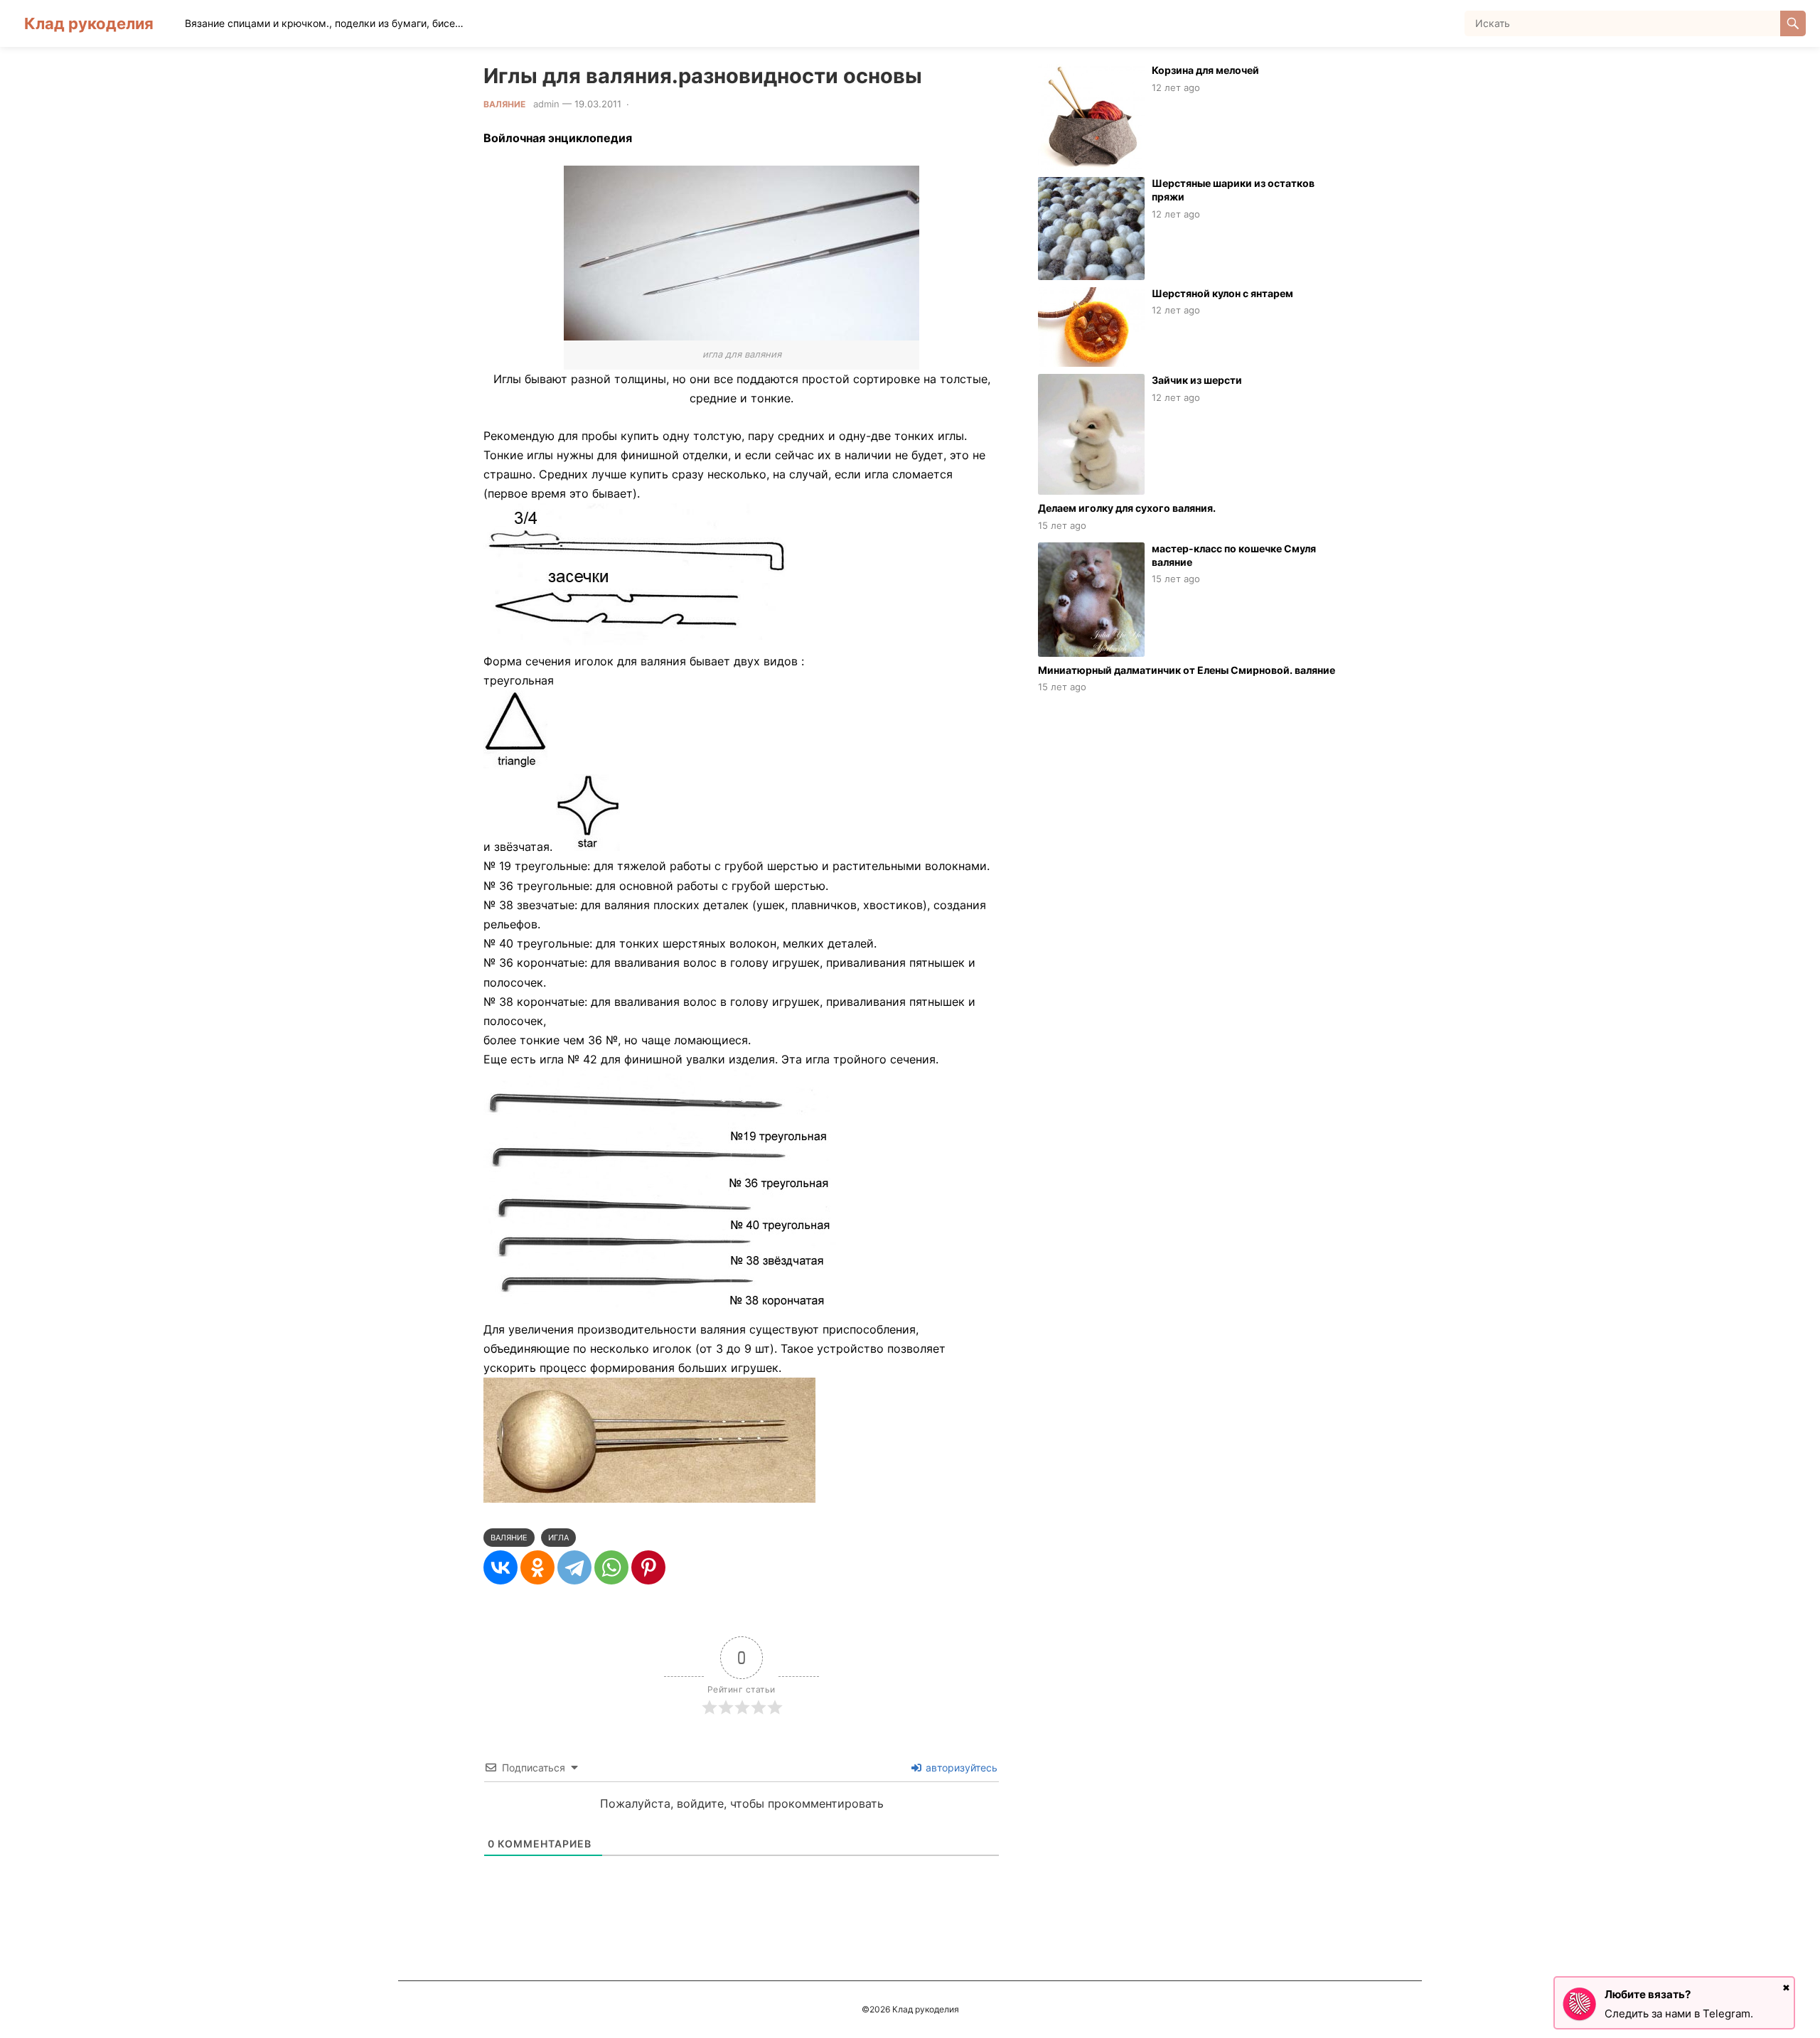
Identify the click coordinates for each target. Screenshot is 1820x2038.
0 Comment (660, 104)
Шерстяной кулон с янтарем (1222, 293)
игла (558, 1538)
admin (546, 104)
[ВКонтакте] (500, 1567)
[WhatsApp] (611, 1567)
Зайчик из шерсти (1197, 380)
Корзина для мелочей (1205, 70)
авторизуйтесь (960, 1768)
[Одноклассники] (537, 1567)
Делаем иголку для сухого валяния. (1127, 508)
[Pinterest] (648, 1567)
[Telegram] (574, 1567)
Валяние (504, 104)
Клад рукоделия (89, 23)
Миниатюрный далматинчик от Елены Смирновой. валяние (1187, 670)
